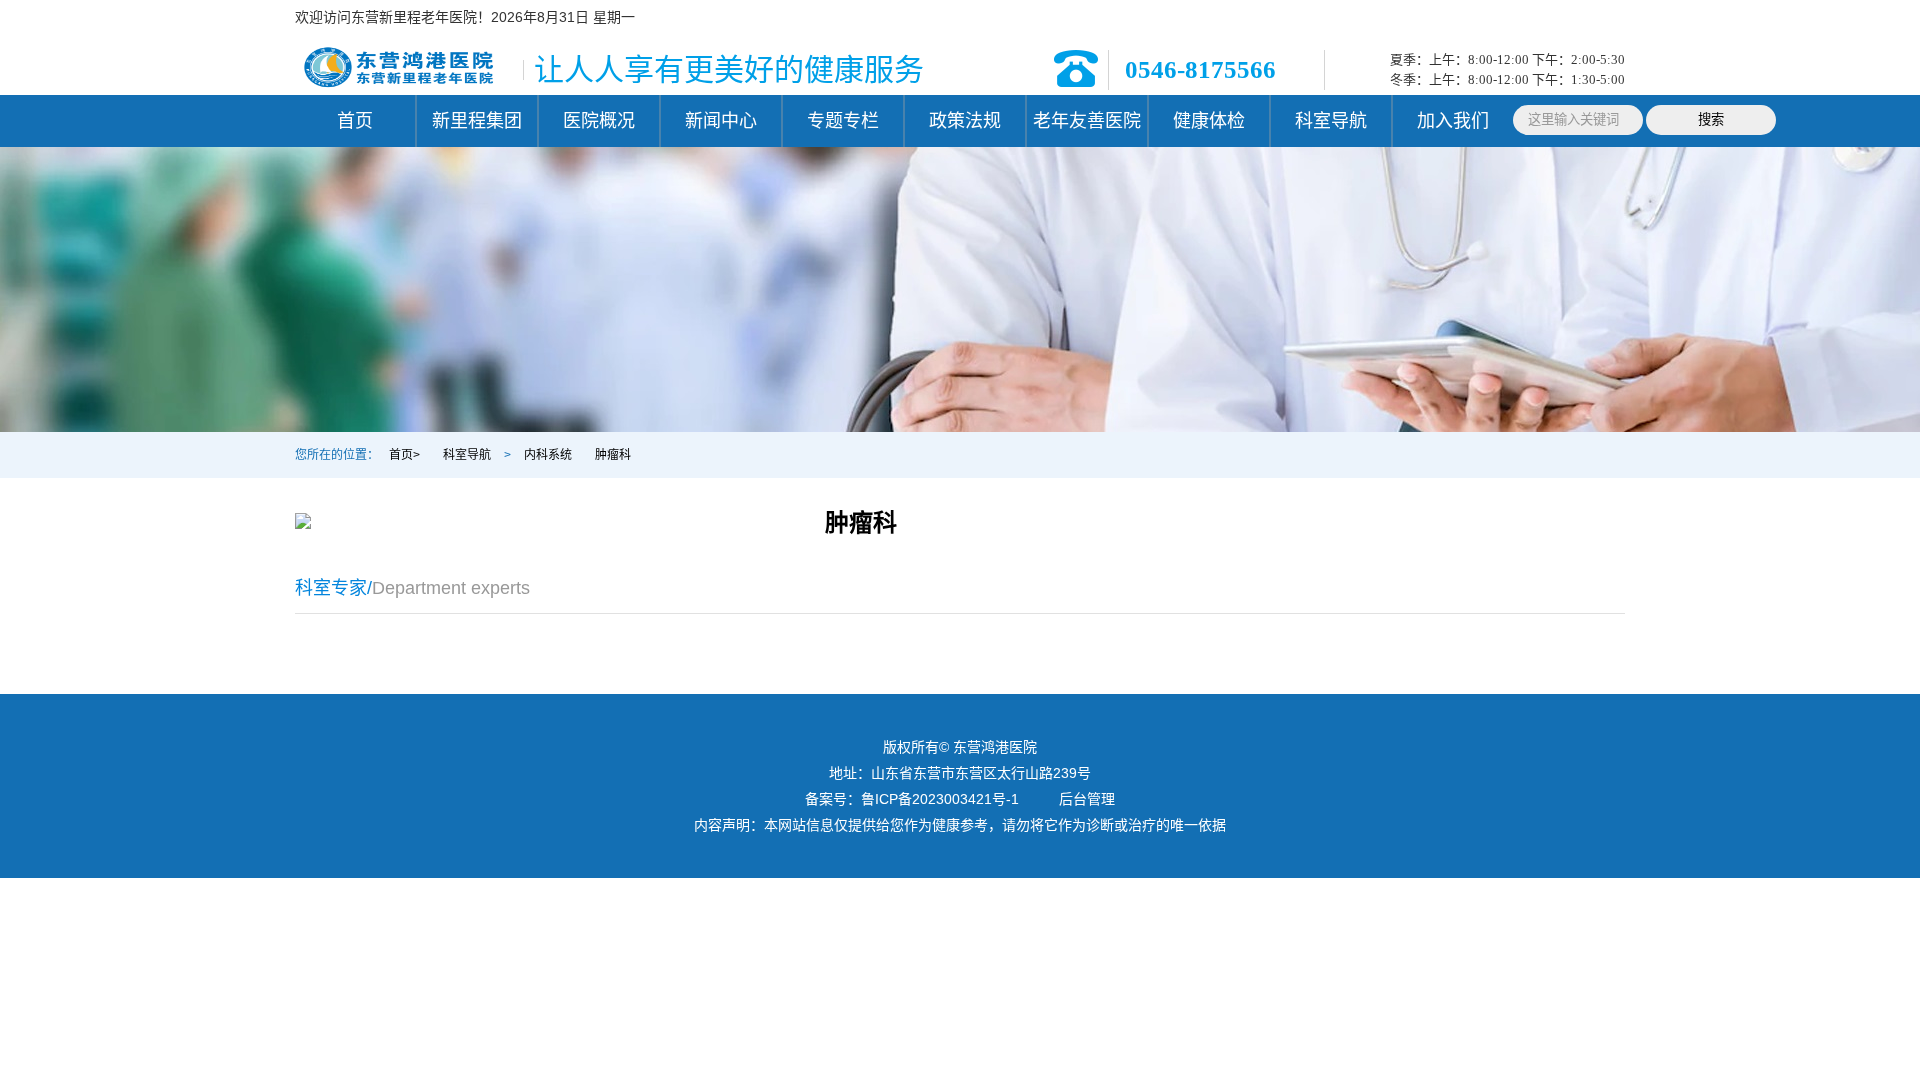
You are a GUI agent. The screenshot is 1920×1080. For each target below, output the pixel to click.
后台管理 (1087, 799)
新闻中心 (721, 121)
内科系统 (548, 455)
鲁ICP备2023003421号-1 (940, 799)
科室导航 (1331, 121)
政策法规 (965, 121)
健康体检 (1209, 121)
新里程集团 (477, 121)
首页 (355, 121)
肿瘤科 (613, 455)
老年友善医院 (1087, 121)
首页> (404, 455)
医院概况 (599, 121)
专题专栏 (843, 121)
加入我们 (1453, 121)
